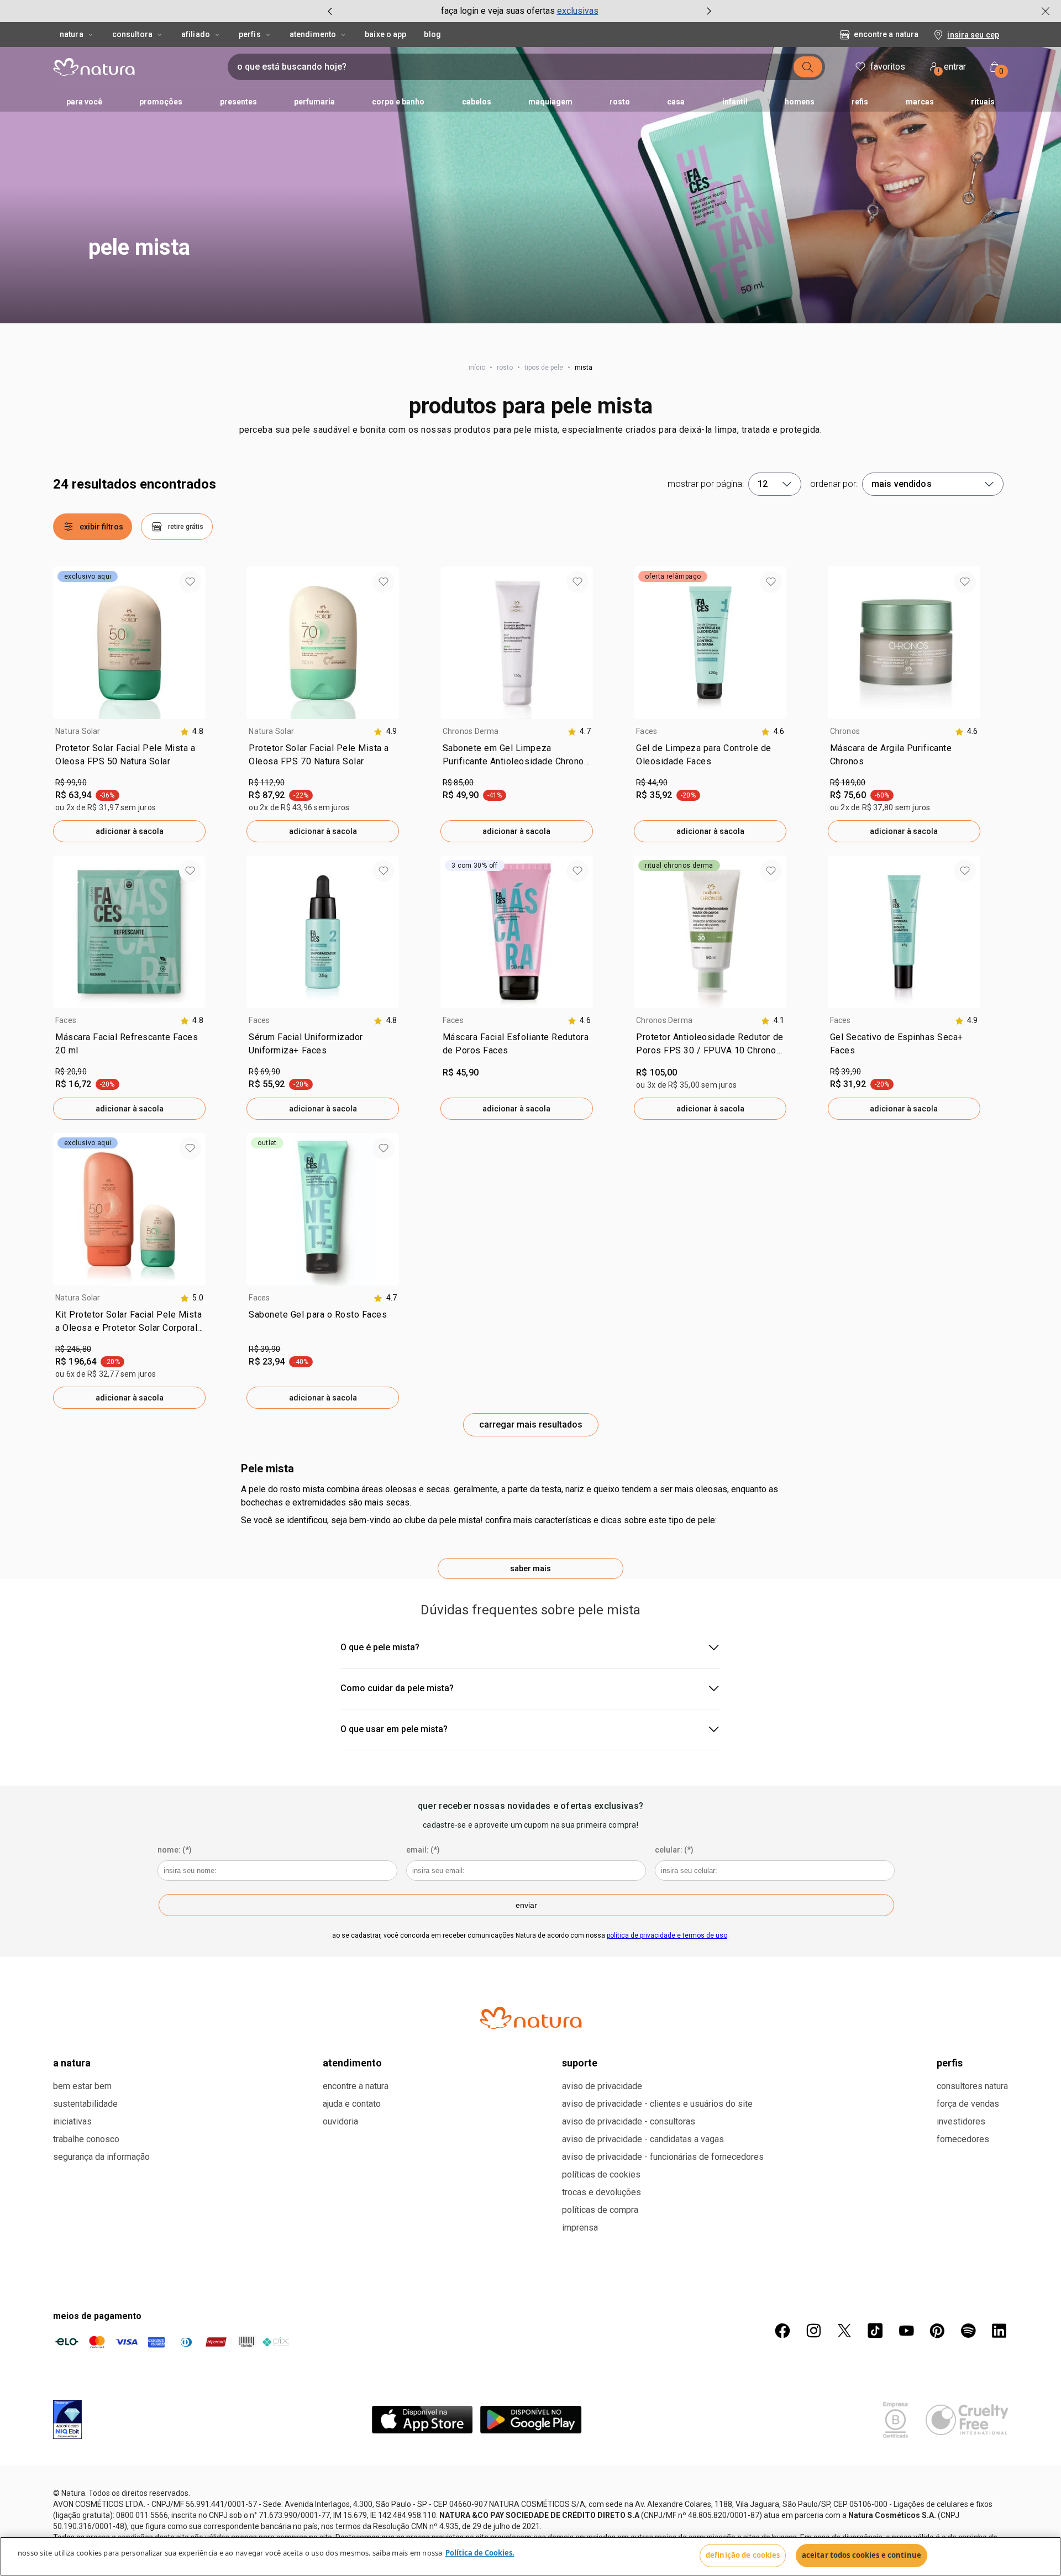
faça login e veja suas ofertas (498, 11)
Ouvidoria (340, 2121)
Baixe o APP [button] (385, 34)
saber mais (530, 1568)
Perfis (250, 34)
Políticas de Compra (600, 2210)
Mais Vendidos (902, 484)
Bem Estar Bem (82, 2086)
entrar (952, 68)
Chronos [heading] (845, 731)
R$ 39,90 (846, 1072)
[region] (530, 2556)
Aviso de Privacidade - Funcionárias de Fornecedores (663, 2157)
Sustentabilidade (85, 2104)
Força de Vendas (968, 2104)
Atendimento (313, 34)
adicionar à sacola (130, 831)
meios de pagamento (97, 2316)
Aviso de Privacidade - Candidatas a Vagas (643, 2139)
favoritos (888, 67)
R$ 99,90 (71, 783)
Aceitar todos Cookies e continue (862, 2555)
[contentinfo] (192, 731)
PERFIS (950, 2063)
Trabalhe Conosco (86, 2139)
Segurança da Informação (101, 2157)
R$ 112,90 (267, 783)
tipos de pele (544, 368)
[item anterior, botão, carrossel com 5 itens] (330, 11)
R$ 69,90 (264, 1072)
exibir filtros (101, 527)
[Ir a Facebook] (782, 2331)
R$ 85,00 (458, 783)
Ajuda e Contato (352, 2104)
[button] (530, 185)
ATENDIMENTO (352, 2063)
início (477, 368)
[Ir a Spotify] (968, 2331)
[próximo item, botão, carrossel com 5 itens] (709, 11)
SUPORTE (580, 2063)
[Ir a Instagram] (813, 2331)
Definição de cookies (743, 2555)
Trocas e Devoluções (602, 2192)
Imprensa (580, 2228)
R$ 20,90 (71, 1072)
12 (763, 484)
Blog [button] (432, 34)
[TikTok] (875, 2331)
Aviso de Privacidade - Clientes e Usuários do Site (657, 2104)
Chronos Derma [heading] (471, 731)
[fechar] (1046, 11)
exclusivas (578, 11)
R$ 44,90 (652, 783)
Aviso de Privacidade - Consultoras (629, 2121)
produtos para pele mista (531, 406)
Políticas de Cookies (601, 2174)
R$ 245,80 (73, 1349)
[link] (129, 757)
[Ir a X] (844, 2331)
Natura (72, 34)
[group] (519, 11)
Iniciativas (72, 2121)
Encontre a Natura (886, 34)
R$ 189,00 (848, 783)
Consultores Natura (972, 2086)
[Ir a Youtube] (906, 2331)
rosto (505, 368)
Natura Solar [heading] (78, 731)
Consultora (132, 34)
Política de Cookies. (480, 2553)
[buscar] (808, 67)
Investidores (961, 2121)
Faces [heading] (647, 731)
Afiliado (196, 34)
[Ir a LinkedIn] (999, 2331)
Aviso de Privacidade (602, 2086)
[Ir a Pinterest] (937, 2331)
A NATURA (72, 2063)
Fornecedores (963, 2139)
